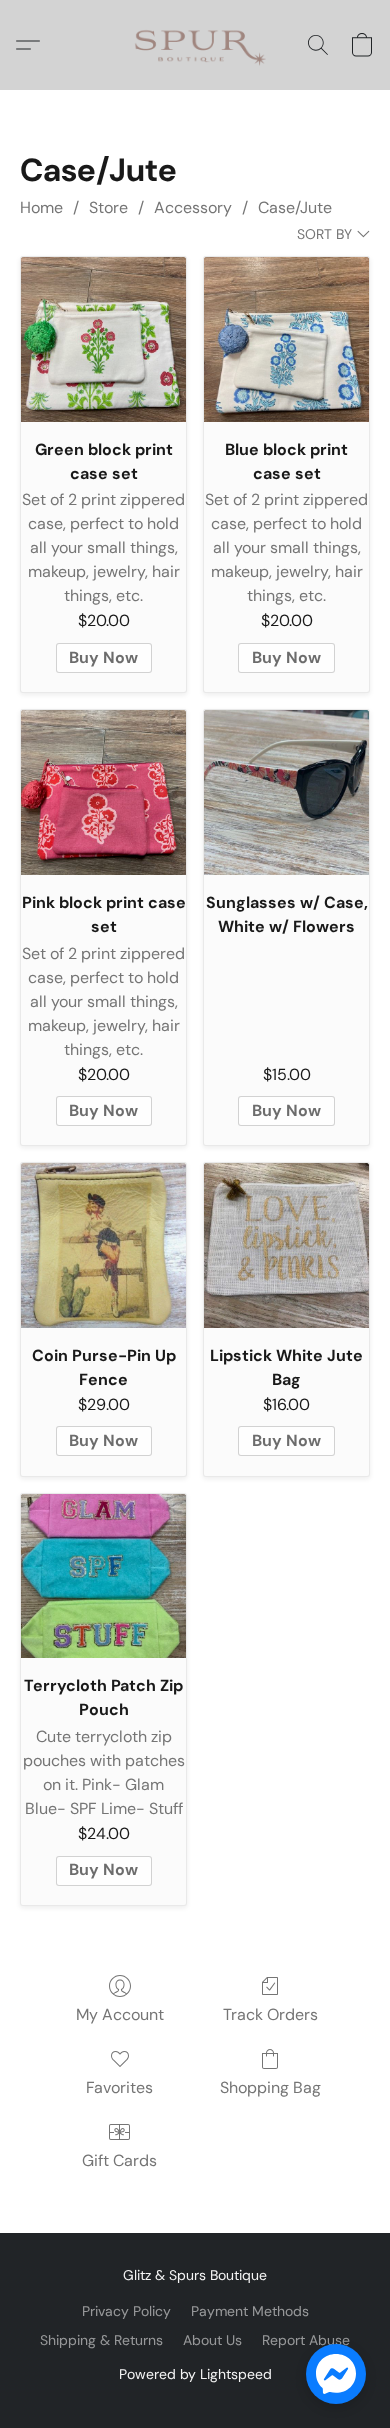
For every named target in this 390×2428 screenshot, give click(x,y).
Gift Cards (119, 2160)
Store (108, 207)
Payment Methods (250, 2311)
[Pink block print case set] (103, 792)
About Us (212, 2340)
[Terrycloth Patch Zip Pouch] (103, 1576)
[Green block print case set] (103, 339)
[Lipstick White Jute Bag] (286, 1245)
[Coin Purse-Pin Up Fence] (103, 1245)
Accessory (193, 207)
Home (41, 207)
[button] (195, 45)
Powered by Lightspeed (195, 2374)
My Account (120, 2014)
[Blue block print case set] (286, 339)
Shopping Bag (270, 2087)
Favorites (119, 2087)
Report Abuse (306, 2340)
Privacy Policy (126, 2311)
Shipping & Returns (101, 2340)
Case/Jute (295, 207)
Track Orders (270, 2014)
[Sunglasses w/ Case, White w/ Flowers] (286, 792)
